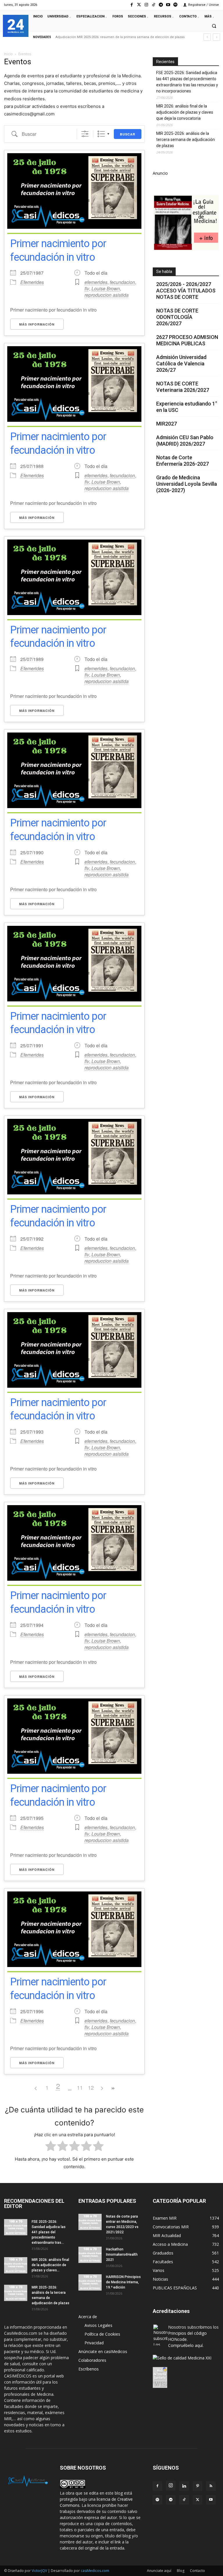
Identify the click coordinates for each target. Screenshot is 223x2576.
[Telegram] (161, 5)
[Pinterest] (197, 2486)
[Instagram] (146, 5)
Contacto (197, 2571)
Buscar (128, 134)
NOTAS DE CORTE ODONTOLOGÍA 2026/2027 (177, 317)
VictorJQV (40, 2571)
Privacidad (94, 2343)
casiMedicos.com (95, 2571)
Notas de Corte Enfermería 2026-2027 (182, 461)
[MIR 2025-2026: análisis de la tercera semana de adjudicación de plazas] (16, 2293)
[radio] (51, 2147)
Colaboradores (92, 2360)
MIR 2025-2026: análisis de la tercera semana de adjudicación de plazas (186, 140)
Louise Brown (106, 288)
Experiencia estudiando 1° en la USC (187, 407)
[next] (216, 37)
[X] (197, 2500)
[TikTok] (184, 2500)
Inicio (8, 54)
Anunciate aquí (159, 2571)
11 (80, 2087)
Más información (37, 324)
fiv (87, 288)
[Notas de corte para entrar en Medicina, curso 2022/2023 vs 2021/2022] (90, 2222)
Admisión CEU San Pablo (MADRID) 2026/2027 (185, 441)
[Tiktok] (153, 5)
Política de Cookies (102, 2334)
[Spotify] (176, 5)
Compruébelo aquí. (186, 2345)
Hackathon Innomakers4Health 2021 (122, 2255)
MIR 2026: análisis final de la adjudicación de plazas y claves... (50, 2265)
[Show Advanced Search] (85, 134)
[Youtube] (168, 5)
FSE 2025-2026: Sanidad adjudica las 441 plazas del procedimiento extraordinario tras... (49, 2232)
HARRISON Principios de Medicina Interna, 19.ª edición (123, 2282)
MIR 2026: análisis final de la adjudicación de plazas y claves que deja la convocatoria (185, 112)
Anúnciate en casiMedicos (103, 2351)
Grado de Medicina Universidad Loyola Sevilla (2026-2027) (187, 484)
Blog (181, 2571)
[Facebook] (132, 5)
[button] (214, 26)
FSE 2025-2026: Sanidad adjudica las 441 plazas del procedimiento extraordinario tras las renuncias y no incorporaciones (187, 82)
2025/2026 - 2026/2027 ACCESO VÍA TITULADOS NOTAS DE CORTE (186, 291)
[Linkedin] (184, 2486)
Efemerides (32, 282)
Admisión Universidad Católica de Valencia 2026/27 (181, 363)
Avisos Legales (98, 2325)
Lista (101, 134)
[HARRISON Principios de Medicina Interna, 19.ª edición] (90, 2282)
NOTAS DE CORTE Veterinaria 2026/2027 (183, 387)
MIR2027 (167, 424)
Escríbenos (89, 2369)
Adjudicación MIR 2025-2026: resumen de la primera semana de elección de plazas (120, 37)
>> (113, 2088)
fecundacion (122, 282)
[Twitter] (139, 5)
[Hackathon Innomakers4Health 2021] (90, 2255)
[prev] (207, 37)
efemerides (96, 282)
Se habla (164, 271)
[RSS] (211, 2486)
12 (91, 2087)
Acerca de (88, 2317)
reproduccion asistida (107, 295)
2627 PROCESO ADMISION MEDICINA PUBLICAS (187, 340)
